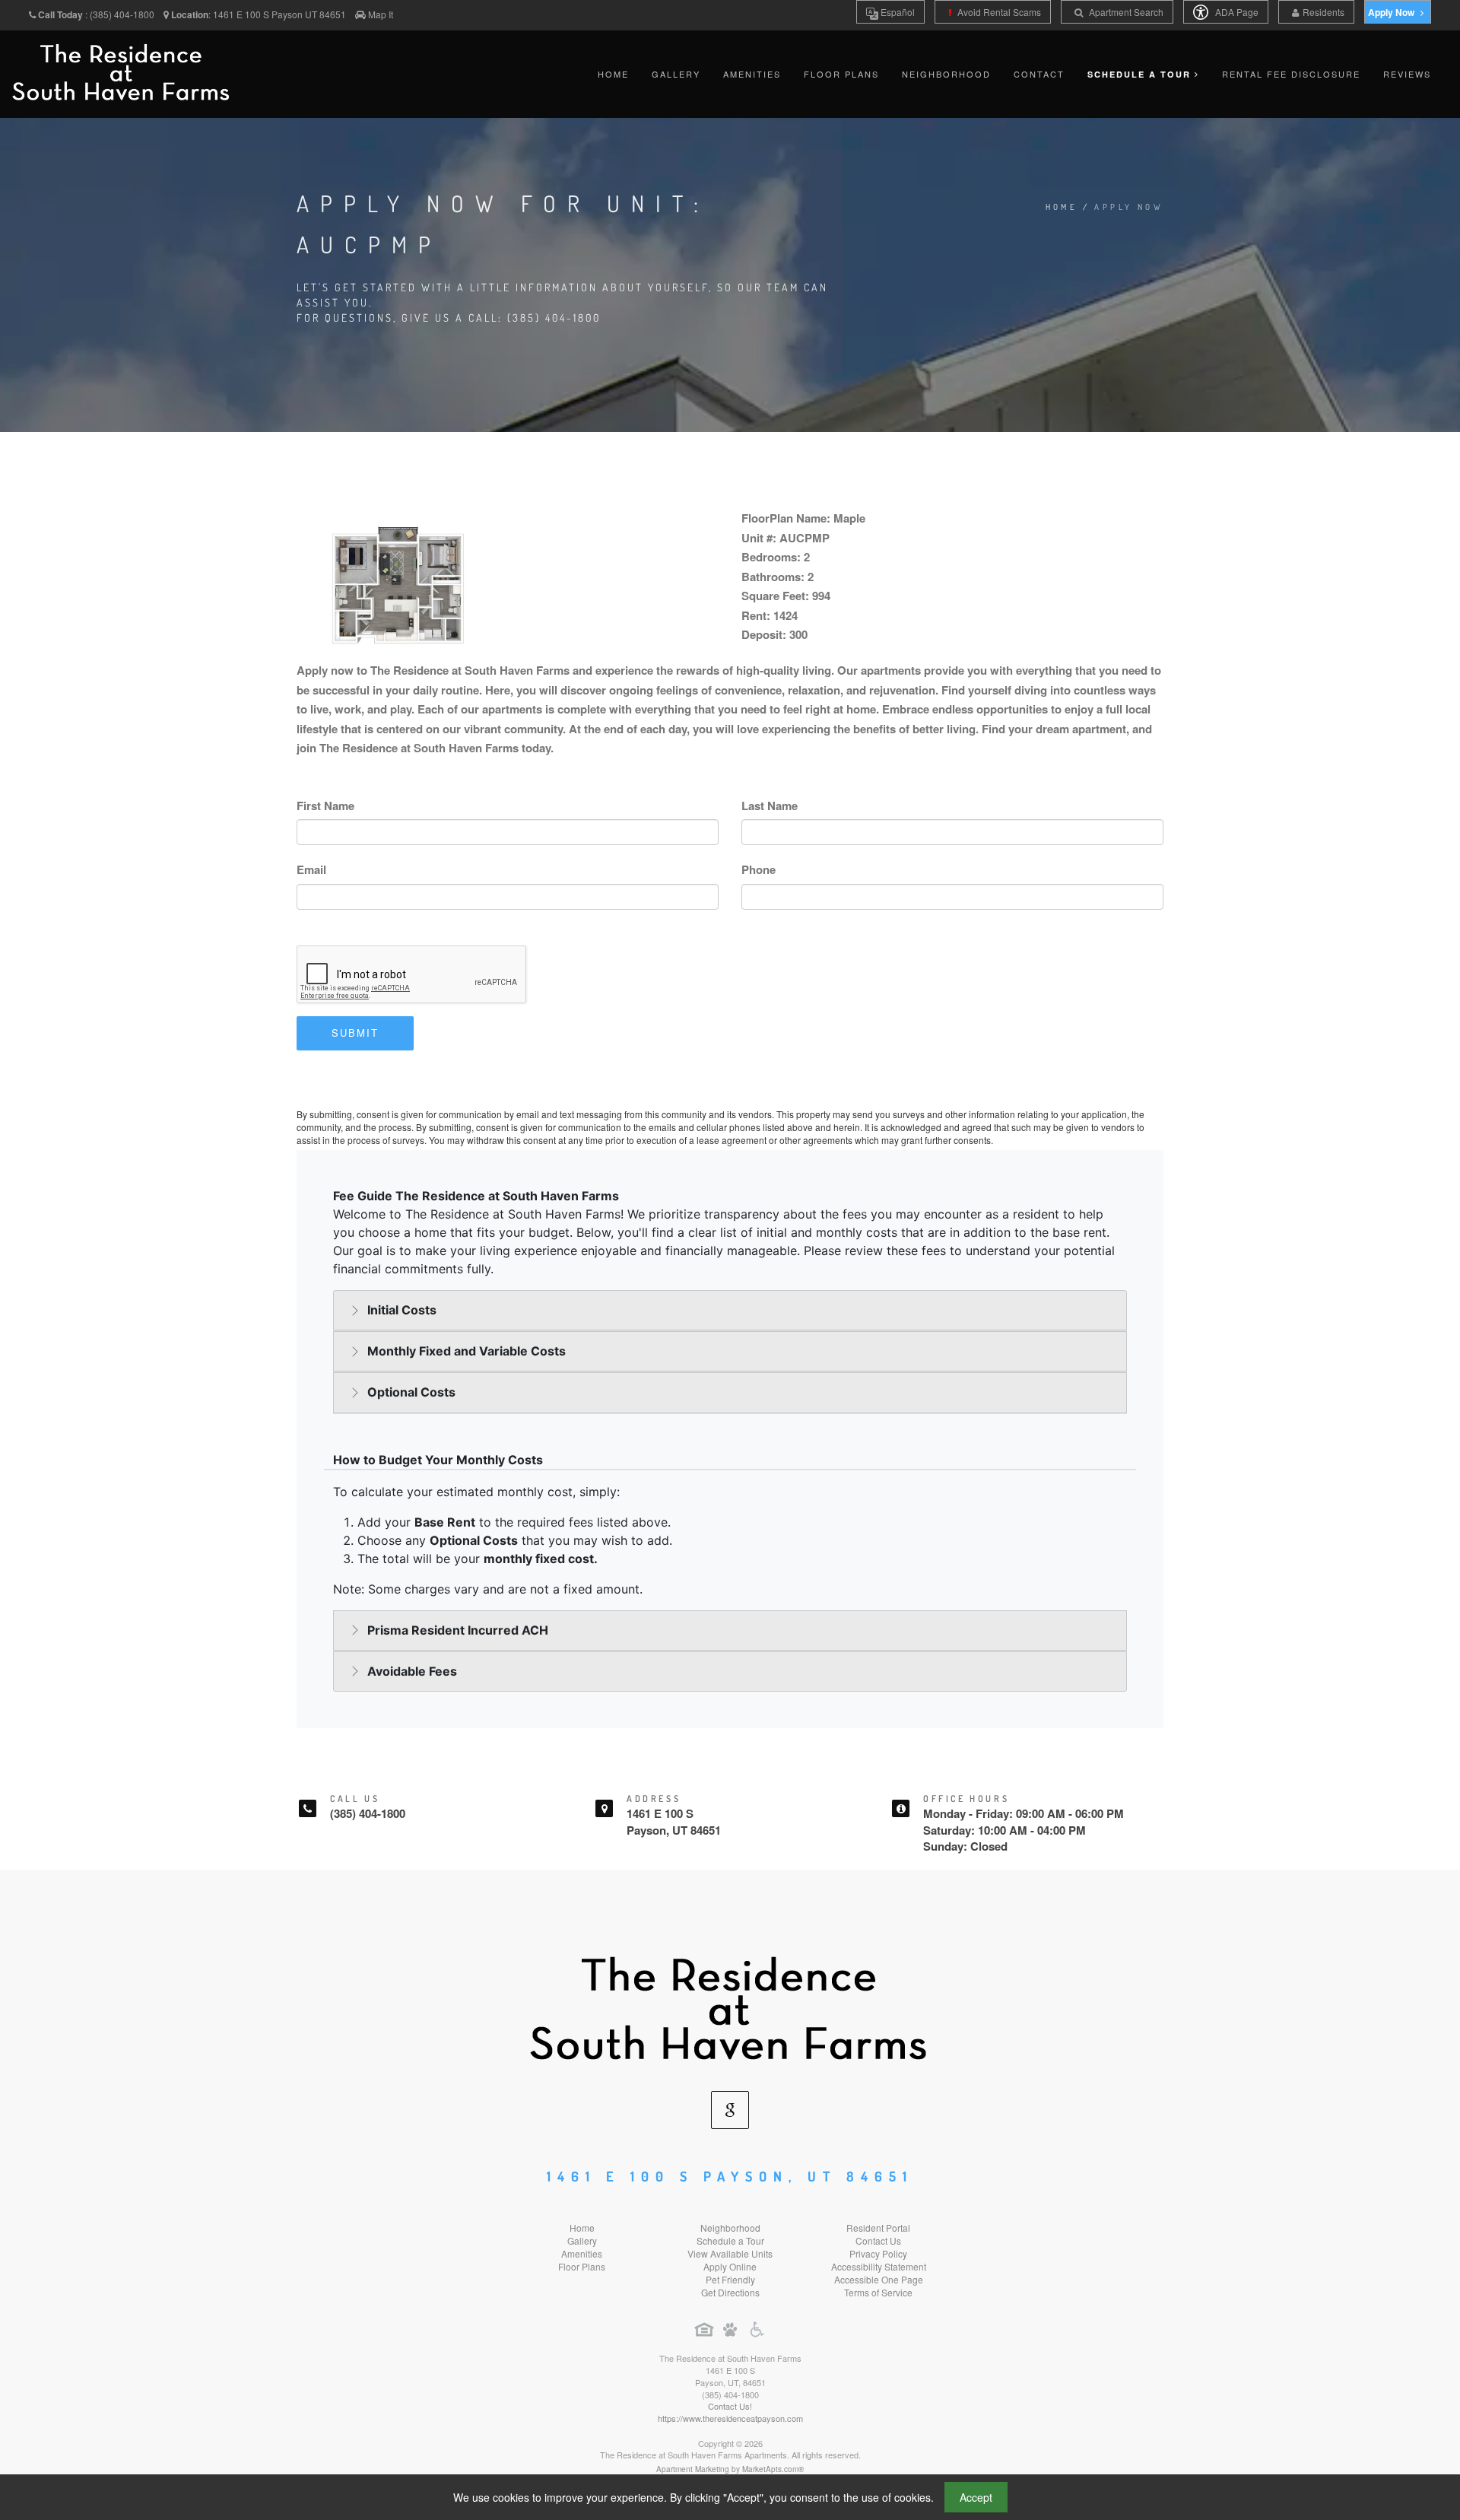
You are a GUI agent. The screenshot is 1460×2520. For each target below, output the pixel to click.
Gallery (676, 74)
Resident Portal (878, 2228)
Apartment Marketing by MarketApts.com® (730, 2469)
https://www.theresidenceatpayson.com (730, 2418)
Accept (976, 2497)
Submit (355, 1033)
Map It (381, 14)
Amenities (752, 74)
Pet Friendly (730, 2279)
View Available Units (730, 2253)
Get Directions (730, 2292)
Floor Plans (841, 74)
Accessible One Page (879, 2279)
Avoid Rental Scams (998, 12)
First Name (325, 806)
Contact (1039, 74)
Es (897, 12)
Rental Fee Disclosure (1291, 74)
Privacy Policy (878, 2253)
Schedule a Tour (730, 2240)
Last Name (770, 806)
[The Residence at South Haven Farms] (730, 2005)
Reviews (1407, 74)
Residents (1324, 12)
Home (613, 74)
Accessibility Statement (879, 2266)
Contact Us (878, 2240)
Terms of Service (878, 2292)
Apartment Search (1125, 12)
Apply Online (730, 2266)
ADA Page (1236, 12)
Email (311, 869)
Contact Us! (730, 2406)
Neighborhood (946, 74)
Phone (759, 869)
